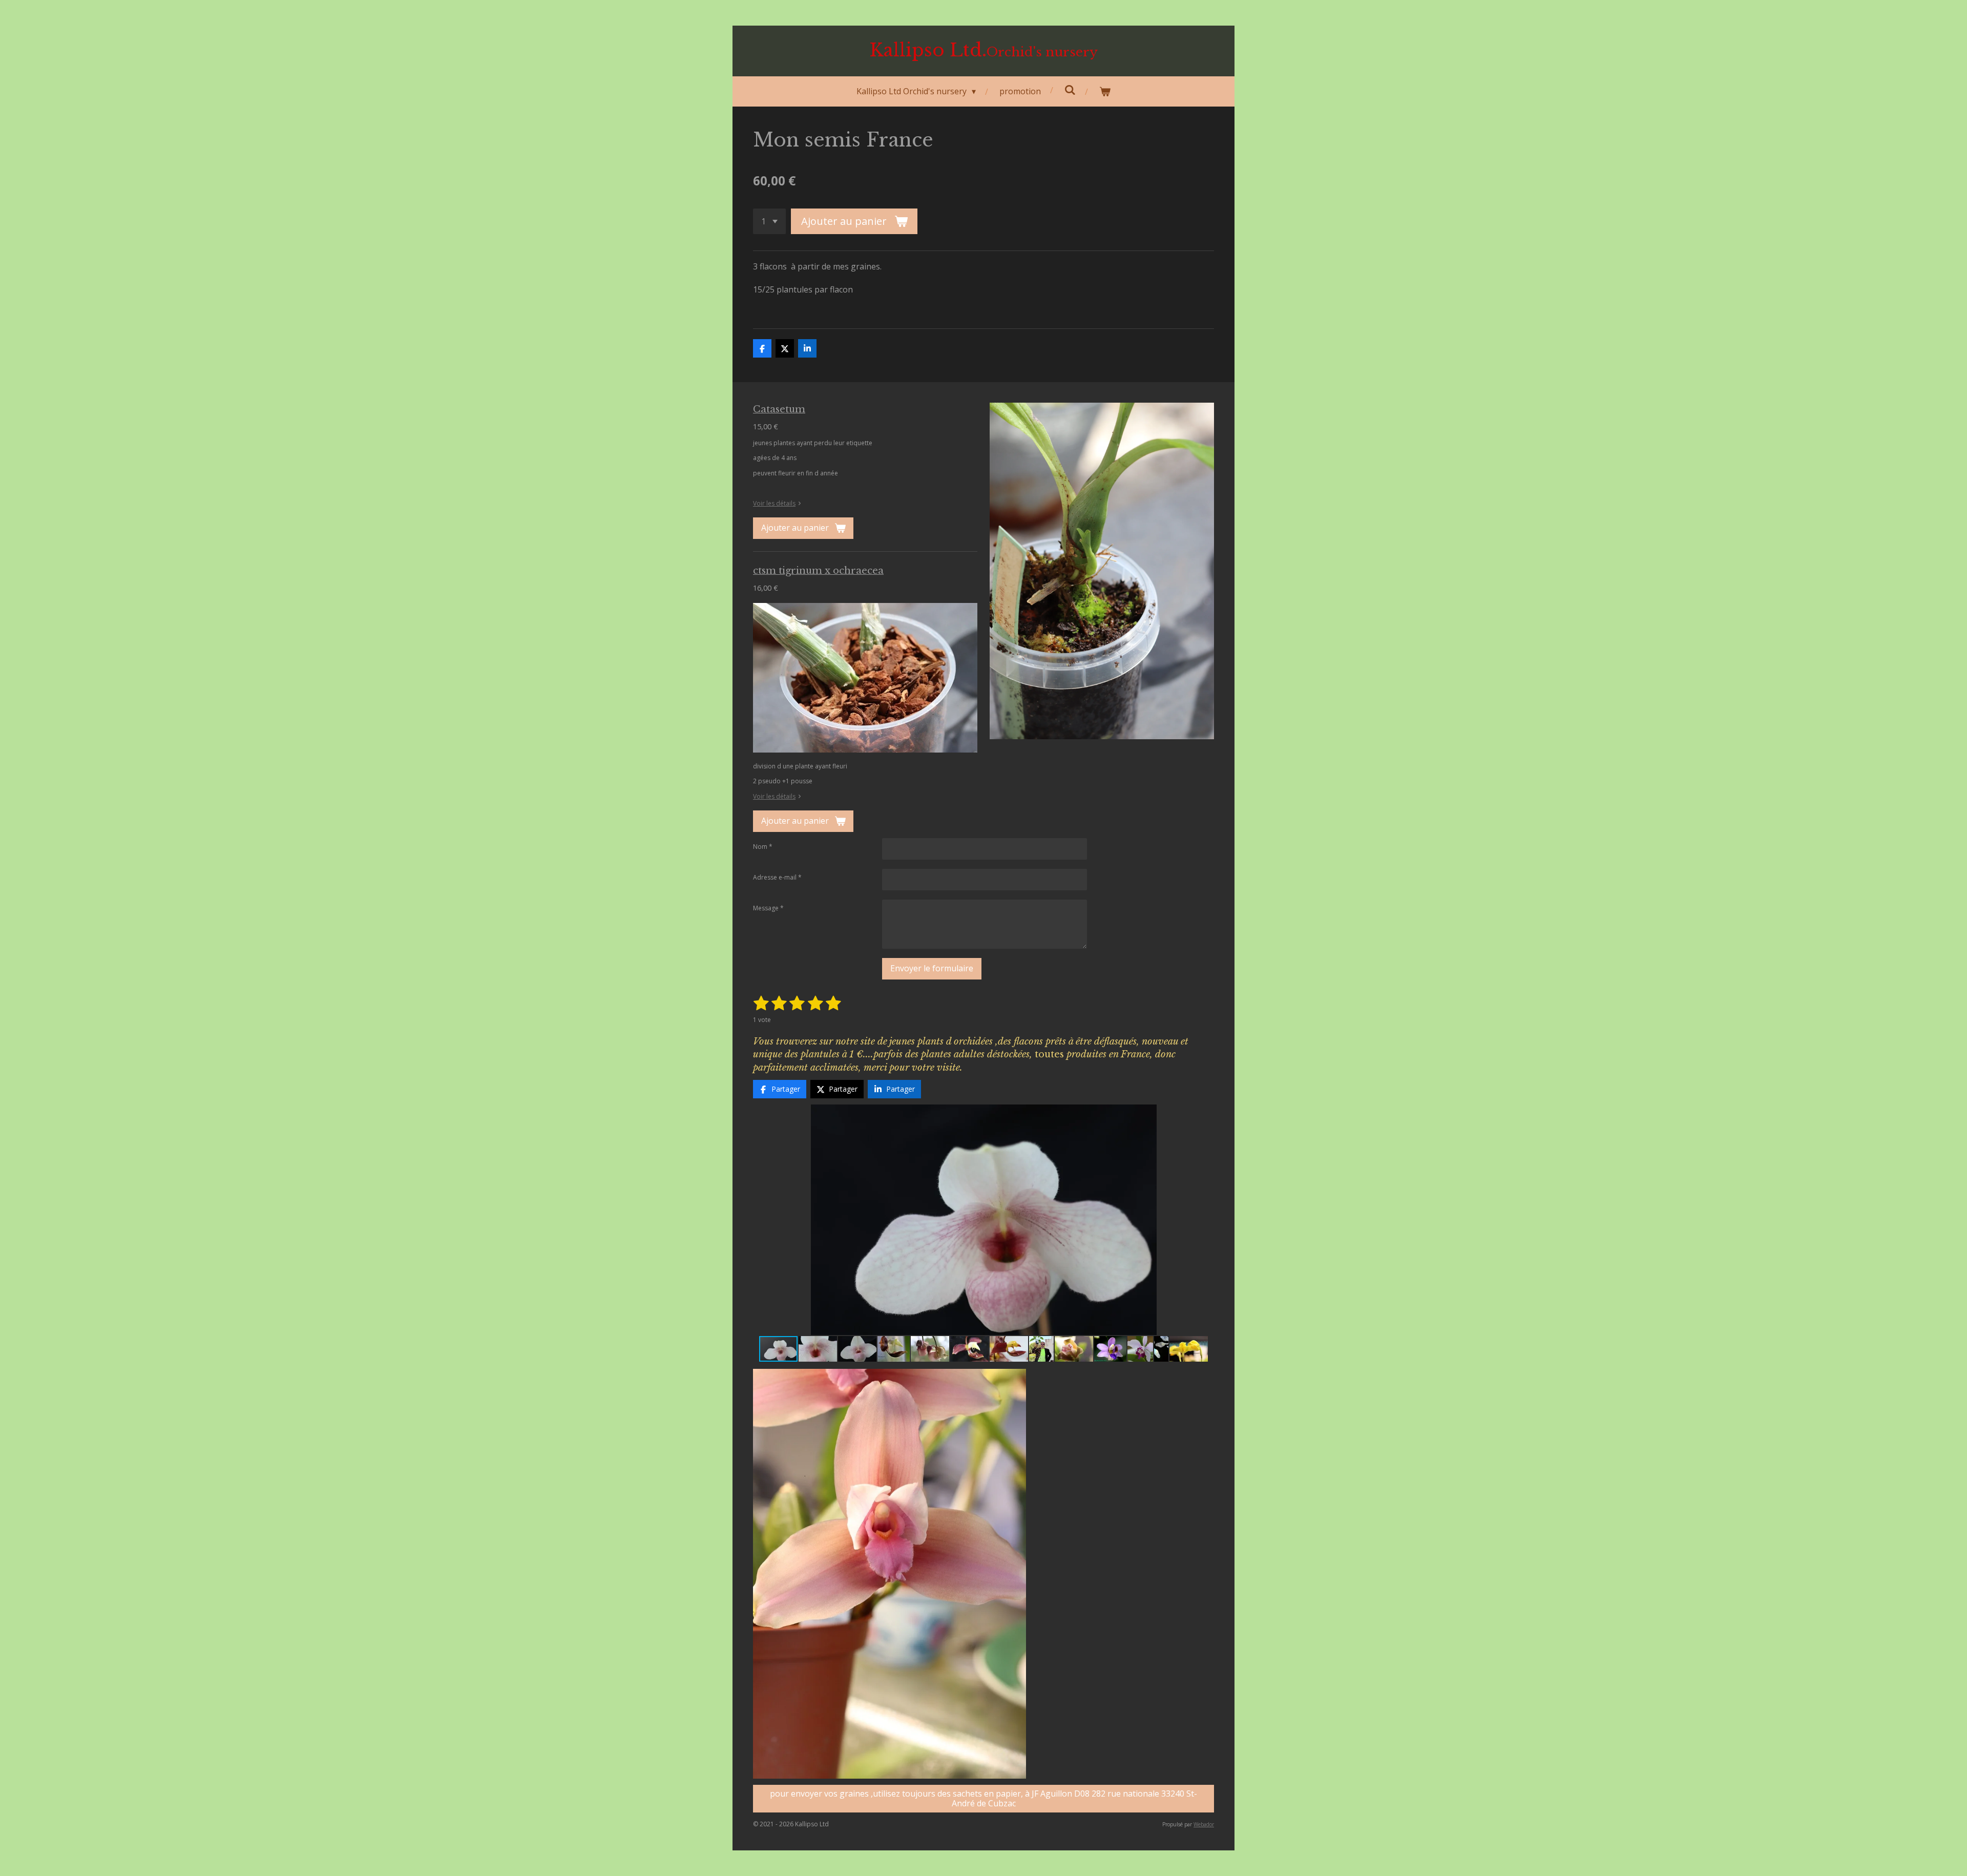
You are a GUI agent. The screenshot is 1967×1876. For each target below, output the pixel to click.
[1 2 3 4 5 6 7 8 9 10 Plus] (769, 221)
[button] (1205, 1114)
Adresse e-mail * (777, 877)
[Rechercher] (1070, 90)
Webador (1204, 1824)
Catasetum (779, 409)
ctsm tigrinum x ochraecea (818, 570)
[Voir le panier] (1105, 91)
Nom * (763, 847)
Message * (768, 908)
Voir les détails (774, 503)
